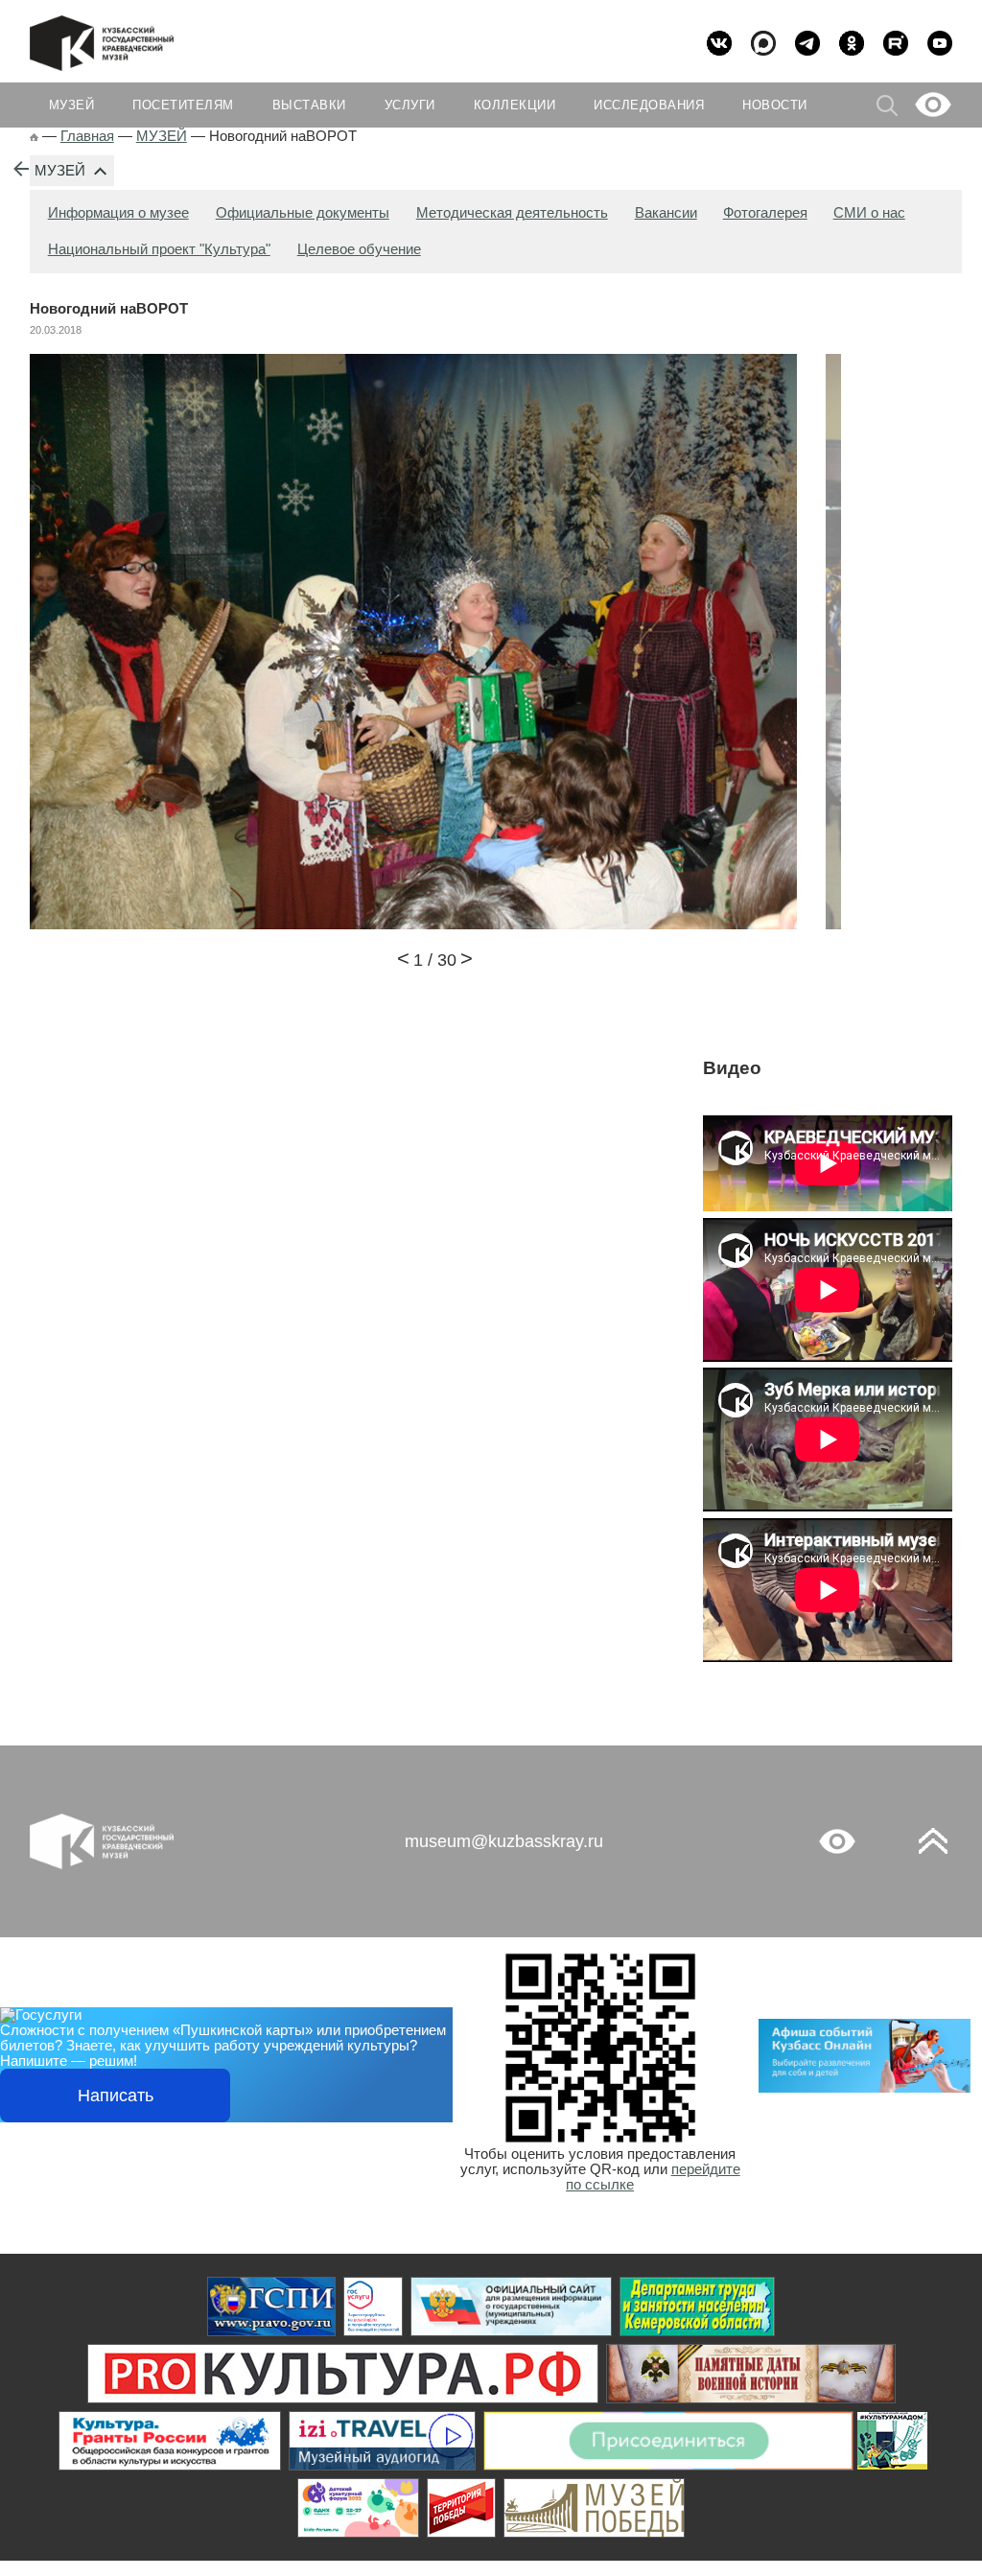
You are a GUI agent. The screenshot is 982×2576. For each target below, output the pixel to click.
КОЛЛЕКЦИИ (515, 105)
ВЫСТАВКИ (309, 105)
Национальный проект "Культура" (159, 249)
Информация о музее (118, 213)
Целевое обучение (359, 249)
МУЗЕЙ (60, 171)
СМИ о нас (869, 213)
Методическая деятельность (512, 213)
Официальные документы (303, 213)
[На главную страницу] (34, 136)
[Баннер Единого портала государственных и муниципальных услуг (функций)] (271, 2307)
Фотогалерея (765, 213)
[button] (403, 961)
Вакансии (666, 213)
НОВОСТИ (775, 105)
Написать (116, 2096)
